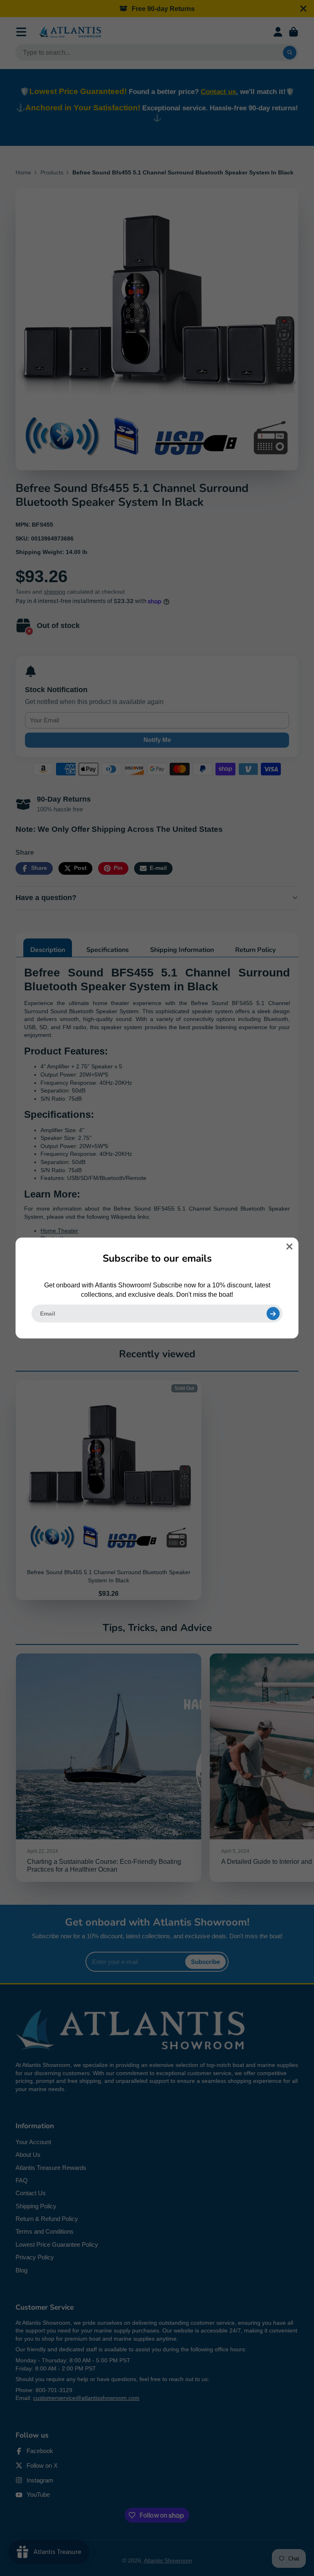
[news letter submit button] (273, 1314)
